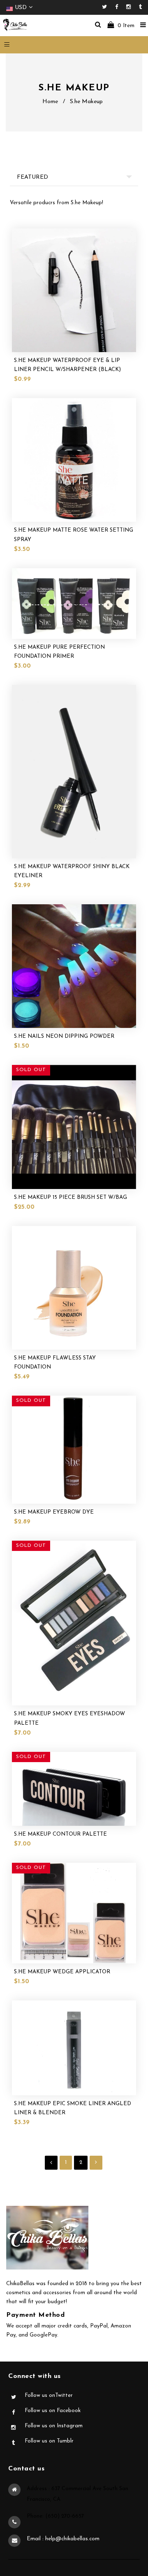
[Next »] (96, 2163)
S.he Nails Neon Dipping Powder (64, 1036)
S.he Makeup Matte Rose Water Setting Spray (74, 535)
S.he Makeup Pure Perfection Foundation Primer (59, 652)
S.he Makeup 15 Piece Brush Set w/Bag (71, 1197)
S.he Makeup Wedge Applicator (62, 1972)
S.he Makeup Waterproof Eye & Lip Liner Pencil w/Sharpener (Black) (67, 365)
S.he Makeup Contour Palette (60, 1834)
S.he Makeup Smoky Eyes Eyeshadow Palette (69, 1718)
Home (50, 102)
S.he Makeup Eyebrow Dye (54, 1512)
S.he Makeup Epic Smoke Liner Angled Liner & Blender (73, 2108)
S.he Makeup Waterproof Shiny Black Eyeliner (72, 871)
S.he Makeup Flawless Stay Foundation (55, 1363)
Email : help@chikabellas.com (63, 2539)
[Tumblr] (140, 7)
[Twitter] (106, 7)
